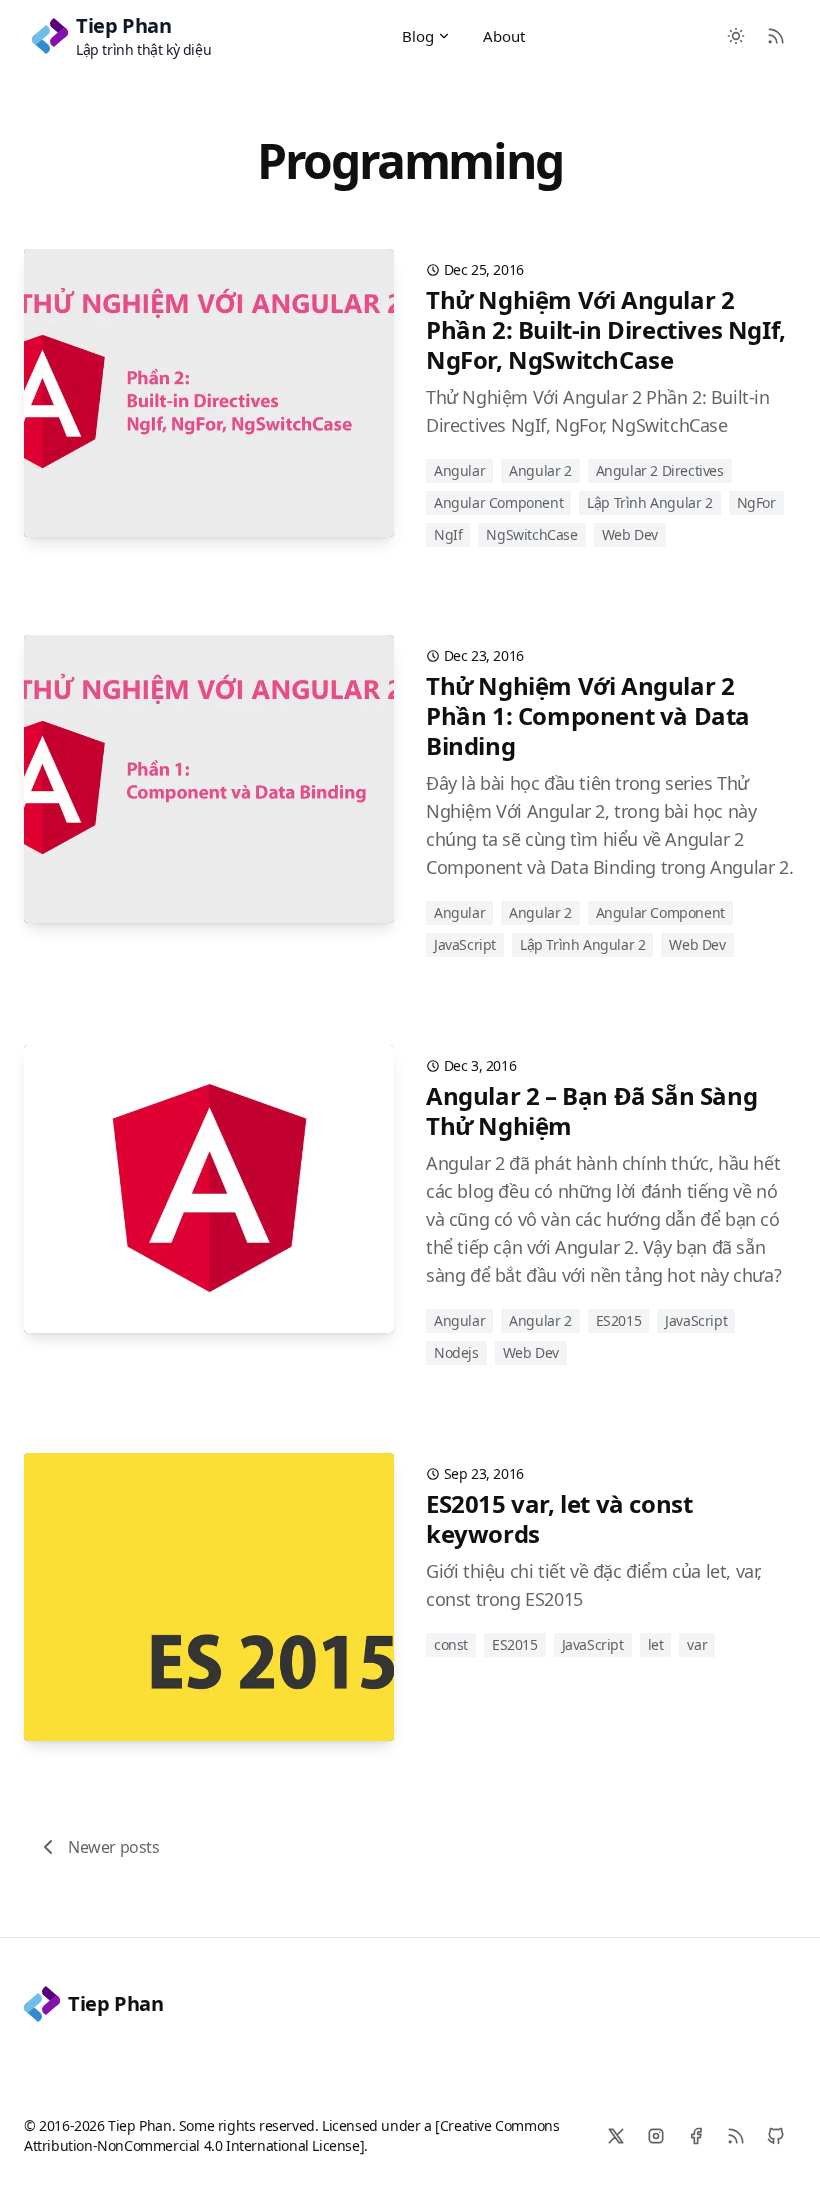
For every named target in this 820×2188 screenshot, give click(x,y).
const (451, 1644)
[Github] (776, 2136)
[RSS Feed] (776, 36)
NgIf (448, 534)
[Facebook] (696, 2136)
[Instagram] (656, 2136)
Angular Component (498, 502)
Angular (459, 470)
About (504, 36)
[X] (616, 2136)
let (656, 1644)
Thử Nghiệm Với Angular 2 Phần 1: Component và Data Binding (588, 715)
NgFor (756, 502)
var (697, 1644)
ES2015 (619, 1320)
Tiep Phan (115, 2003)
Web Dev (630, 534)
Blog (418, 36)
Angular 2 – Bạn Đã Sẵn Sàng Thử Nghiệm (591, 1110)
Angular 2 (540, 470)
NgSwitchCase (531, 534)
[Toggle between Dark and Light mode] (736, 36)
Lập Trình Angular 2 (649, 502)
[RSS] (736, 2136)
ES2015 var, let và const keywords (559, 1518)
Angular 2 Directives (660, 470)
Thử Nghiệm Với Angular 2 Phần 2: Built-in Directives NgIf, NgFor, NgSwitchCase (606, 329)
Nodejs (456, 1352)
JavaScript (465, 944)
